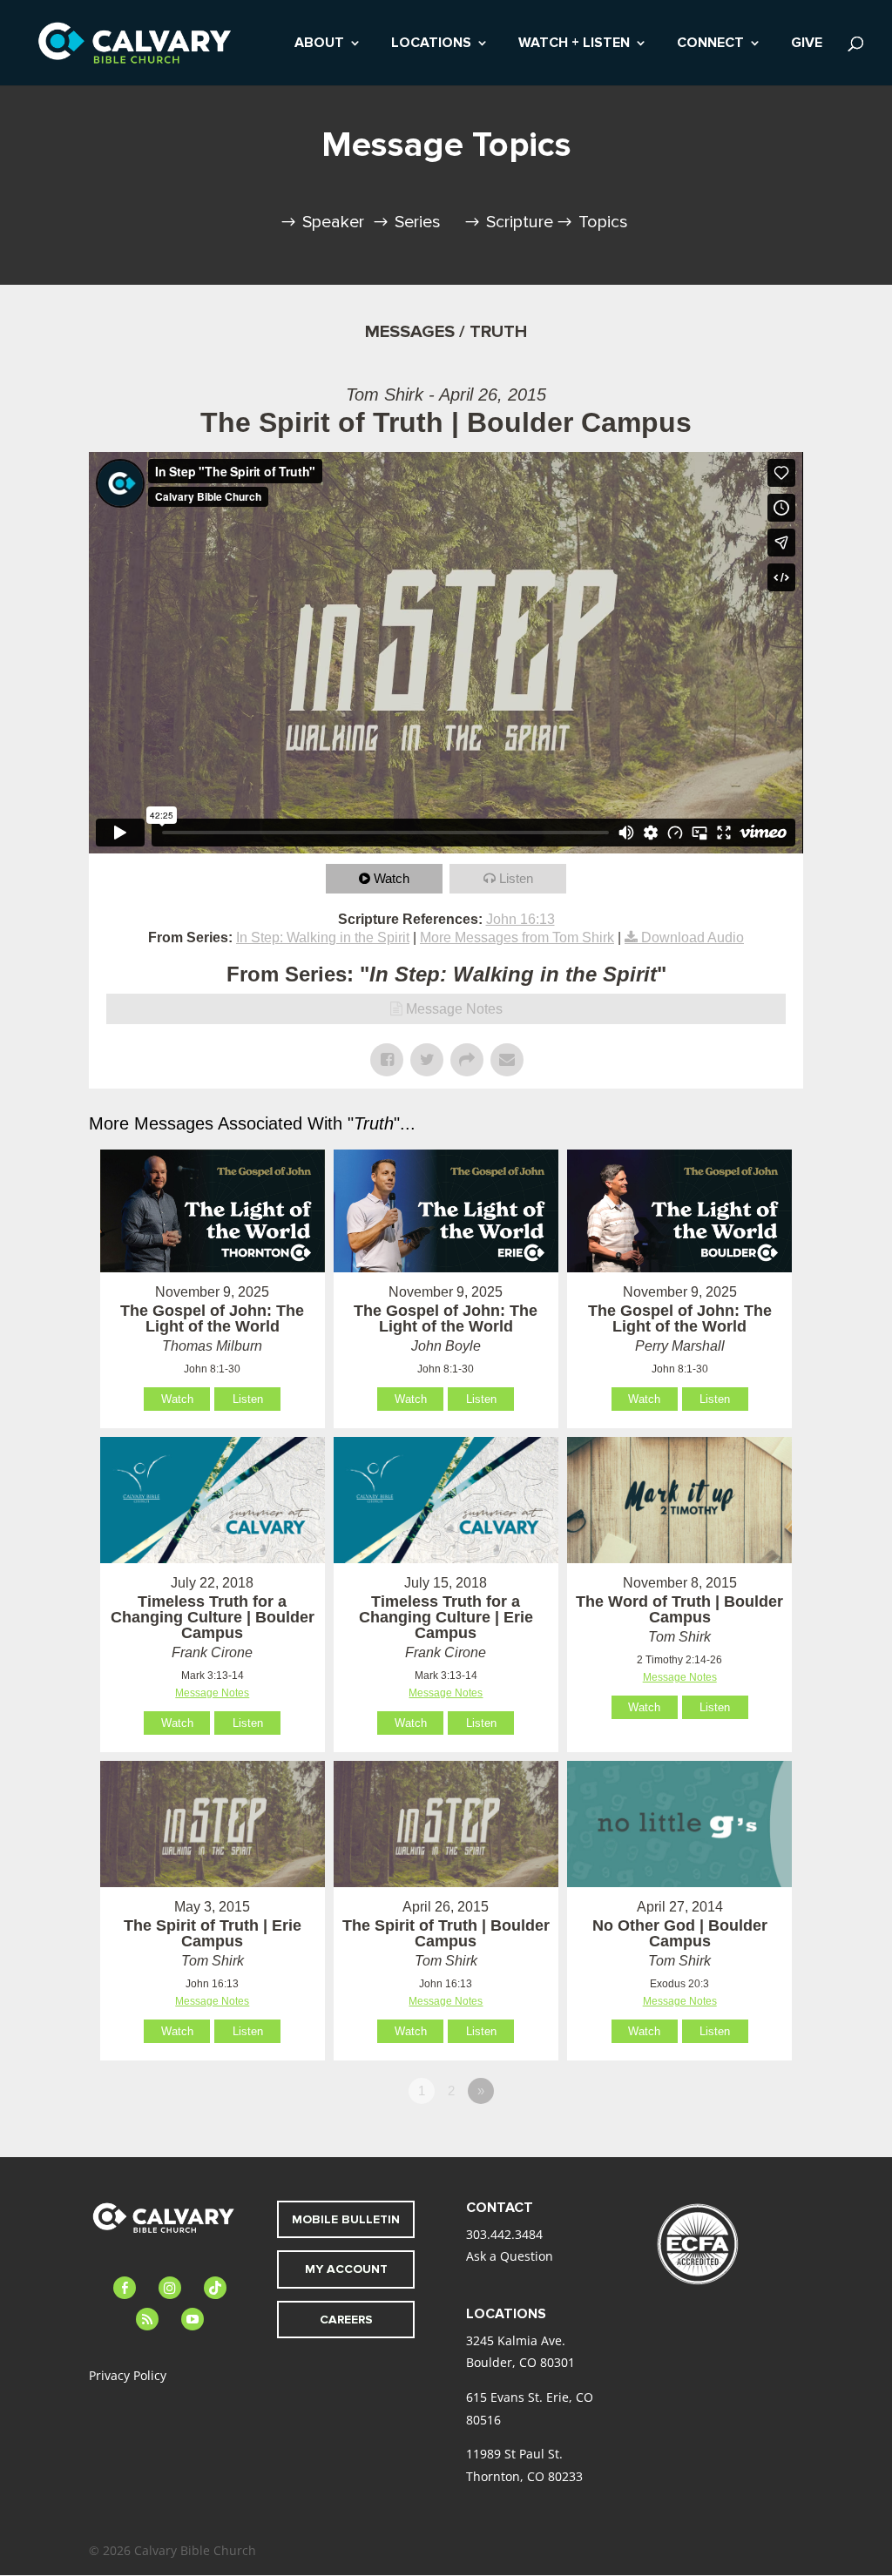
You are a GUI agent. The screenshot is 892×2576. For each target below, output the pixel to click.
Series (418, 222)
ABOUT (319, 44)
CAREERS (346, 2320)
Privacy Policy (128, 2375)
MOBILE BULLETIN (346, 2219)
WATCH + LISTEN (574, 44)
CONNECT (710, 44)
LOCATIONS (431, 44)
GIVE (807, 44)
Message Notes (454, 1009)
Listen (516, 878)
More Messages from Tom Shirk (517, 937)
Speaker (333, 222)
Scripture (520, 222)
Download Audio (693, 937)
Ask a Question (510, 2256)
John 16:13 (520, 919)
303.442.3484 (504, 2234)
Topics (603, 222)
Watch (392, 878)
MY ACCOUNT (346, 2269)
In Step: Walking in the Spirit (323, 937)
